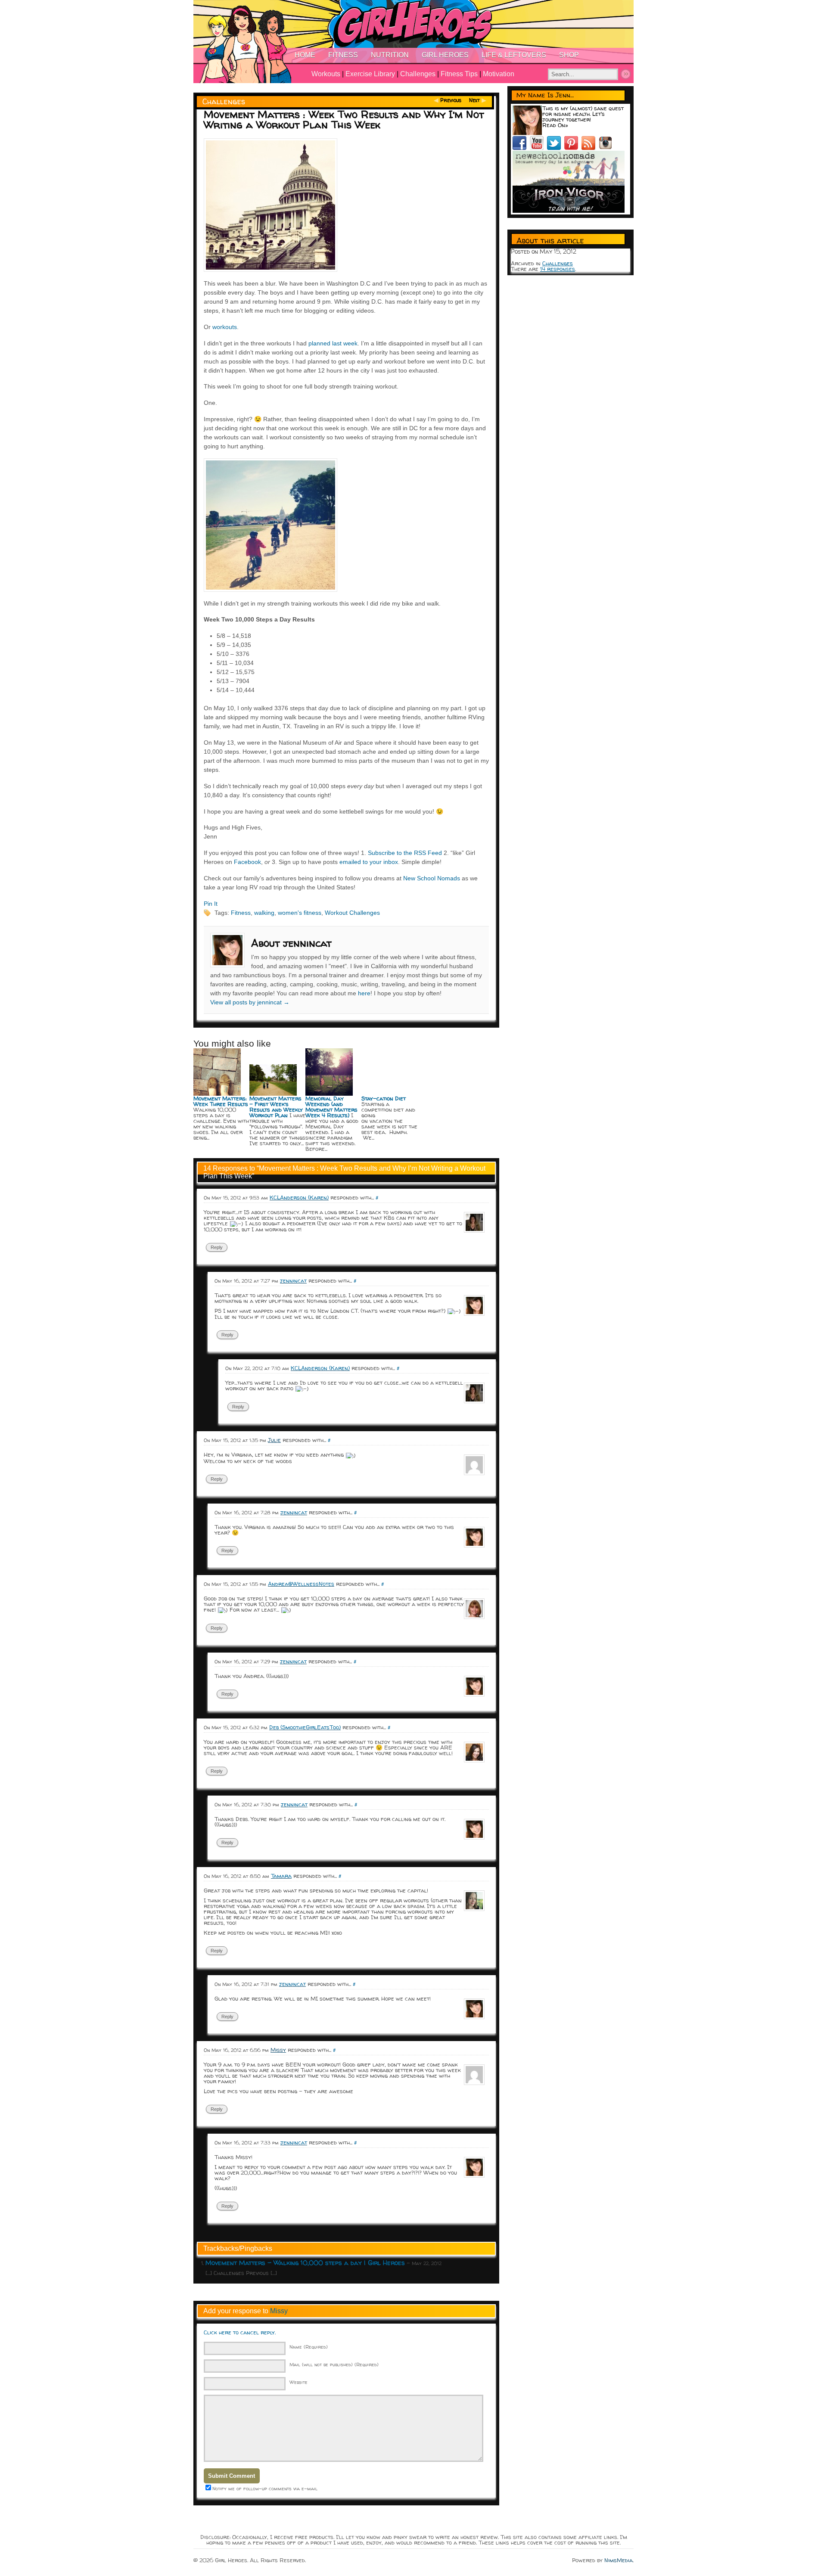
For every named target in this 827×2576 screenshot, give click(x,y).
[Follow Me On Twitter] (556, 148)
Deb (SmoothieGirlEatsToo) (305, 1727)
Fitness (343, 55)
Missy (279, 2311)
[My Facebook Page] (521, 148)
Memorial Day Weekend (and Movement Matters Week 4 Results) (331, 1107)
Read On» (555, 125)
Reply (217, 1247)
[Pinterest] (573, 148)
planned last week (333, 343)
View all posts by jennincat (250, 1002)
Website (298, 2382)
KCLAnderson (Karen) (299, 1197)
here (364, 993)
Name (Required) (309, 2347)
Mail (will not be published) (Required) (334, 2364)
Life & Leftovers (514, 55)
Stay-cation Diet (384, 1098)
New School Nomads (432, 878)
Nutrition (390, 55)
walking (264, 913)
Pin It (211, 904)
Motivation (499, 74)
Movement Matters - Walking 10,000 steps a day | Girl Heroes (305, 2263)
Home (305, 55)
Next (474, 100)
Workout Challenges (352, 913)
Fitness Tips (459, 74)
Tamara (281, 1876)
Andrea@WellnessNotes (301, 1584)
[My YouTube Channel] (538, 148)
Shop (569, 55)
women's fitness (300, 913)
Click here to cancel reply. (240, 2332)
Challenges (418, 74)
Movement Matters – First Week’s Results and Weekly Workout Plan (276, 1107)
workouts (225, 327)
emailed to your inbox (369, 862)
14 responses (558, 269)
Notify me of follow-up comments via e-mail (265, 2488)
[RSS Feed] (590, 148)
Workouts (326, 74)
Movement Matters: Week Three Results (221, 1101)
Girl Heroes (445, 55)
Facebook (247, 862)
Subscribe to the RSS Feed (405, 853)
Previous (451, 100)
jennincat (293, 1280)
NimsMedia (619, 2560)
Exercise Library (370, 74)
